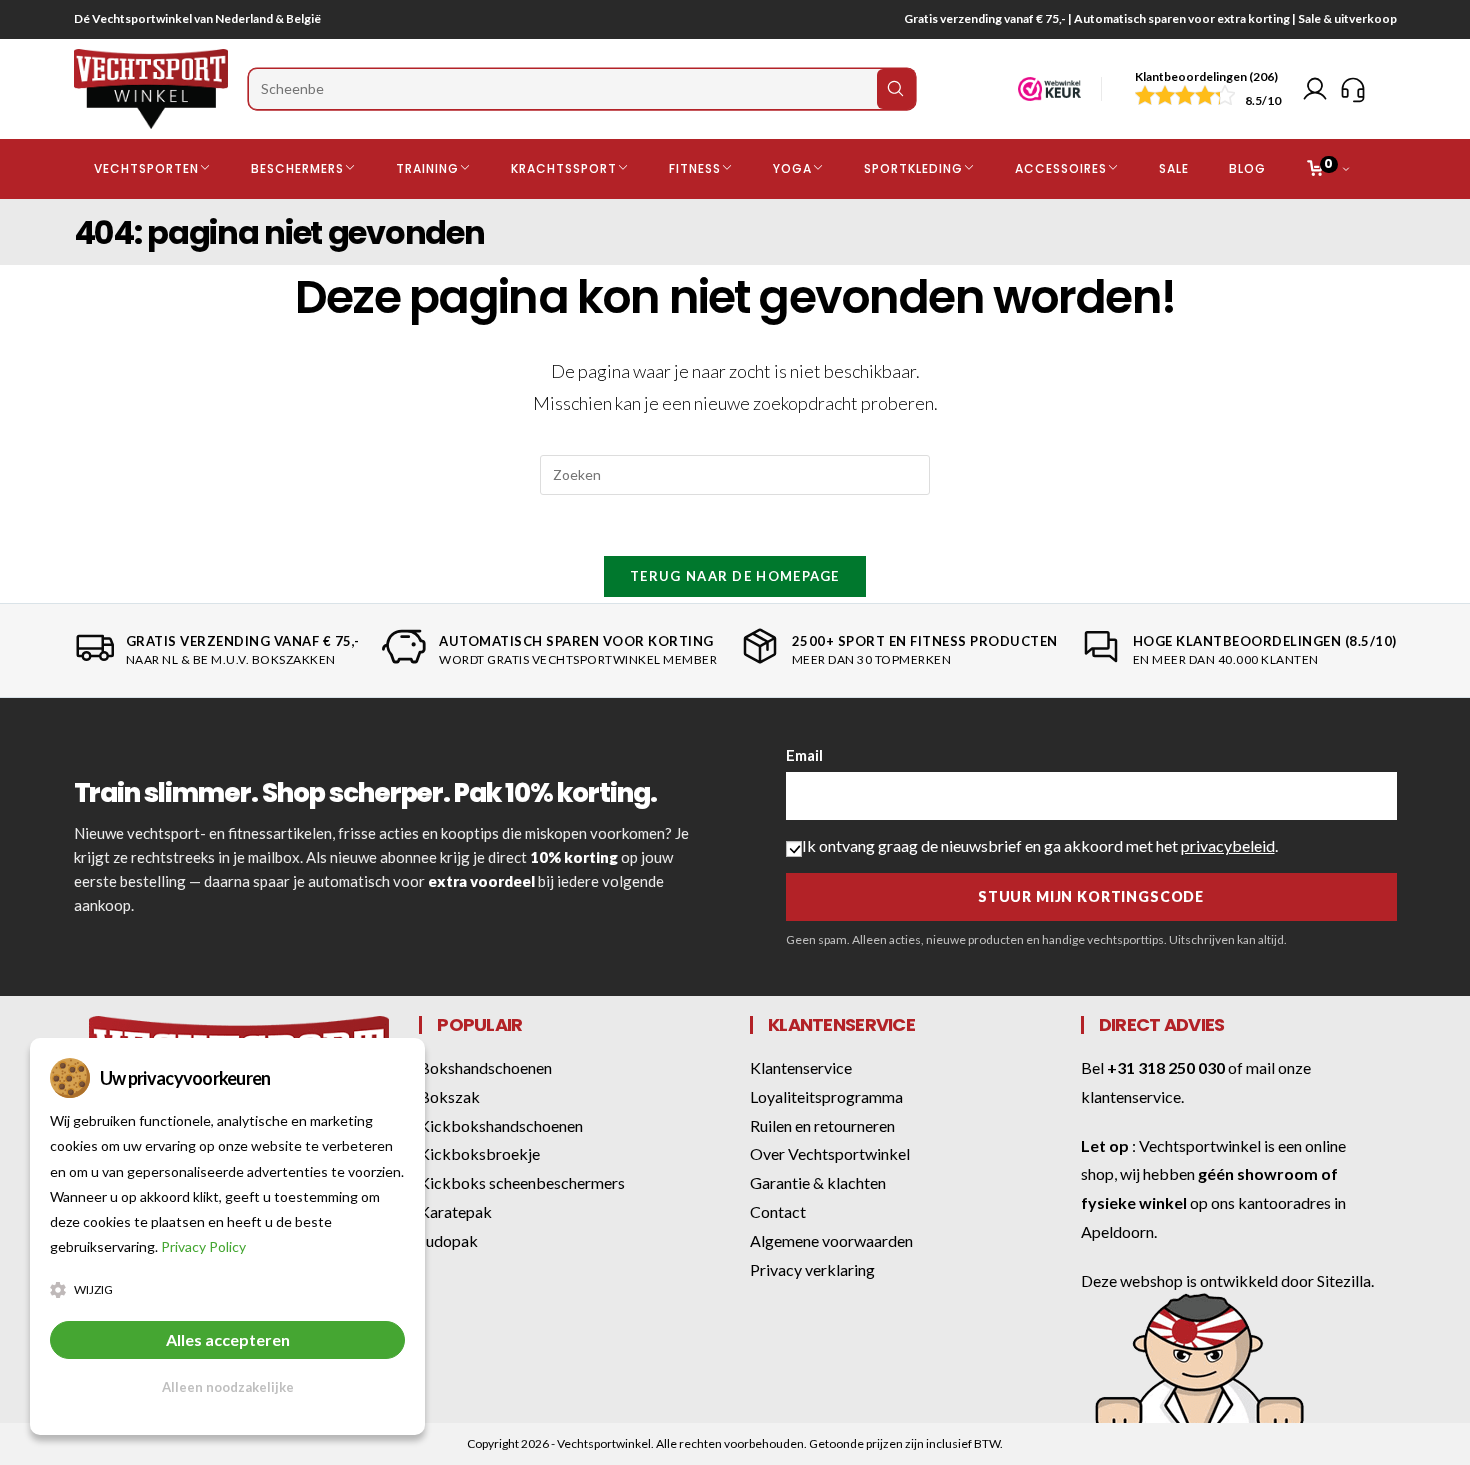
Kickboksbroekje (479, 1153)
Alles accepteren (228, 1339)
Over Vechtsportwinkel (830, 1153)
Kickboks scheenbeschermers (522, 1182)
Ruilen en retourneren (822, 1125)
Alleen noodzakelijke (228, 1387)
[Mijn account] (1315, 89)
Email (804, 755)
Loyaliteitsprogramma (826, 1096)
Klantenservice (801, 1067)
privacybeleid (1228, 845)
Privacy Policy (203, 1246)
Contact (778, 1211)
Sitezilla (1344, 1280)
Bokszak (449, 1096)
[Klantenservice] (1353, 89)
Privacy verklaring (812, 1269)
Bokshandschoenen (485, 1067)
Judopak (448, 1240)
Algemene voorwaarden (831, 1240)
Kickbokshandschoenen (501, 1125)
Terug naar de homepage (735, 576)
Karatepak (455, 1211)
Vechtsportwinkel (1200, 1145)
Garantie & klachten (818, 1182)
